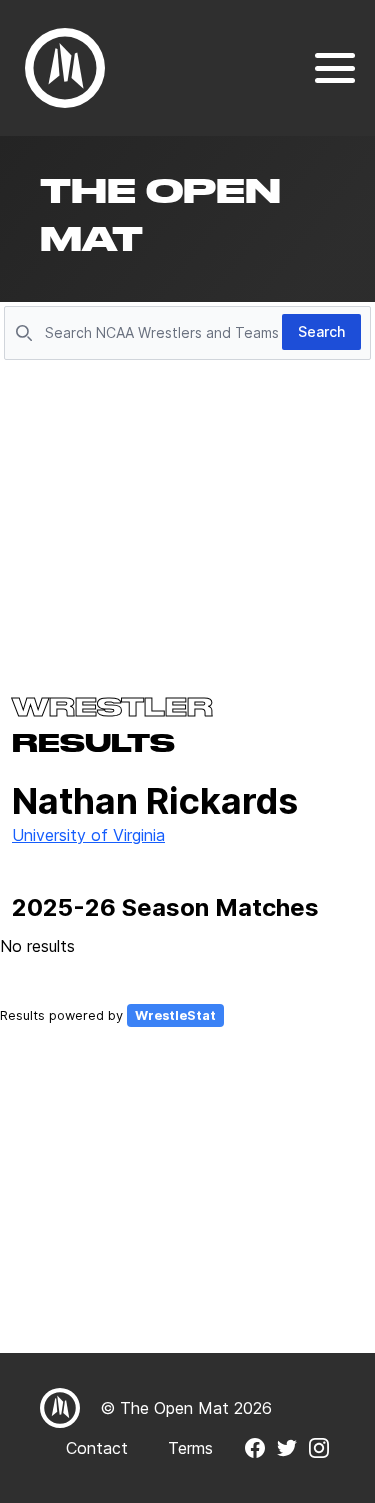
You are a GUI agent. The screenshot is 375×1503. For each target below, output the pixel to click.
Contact (97, 1448)
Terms (190, 1448)
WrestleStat (175, 1015)
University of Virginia (88, 835)
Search (321, 331)
